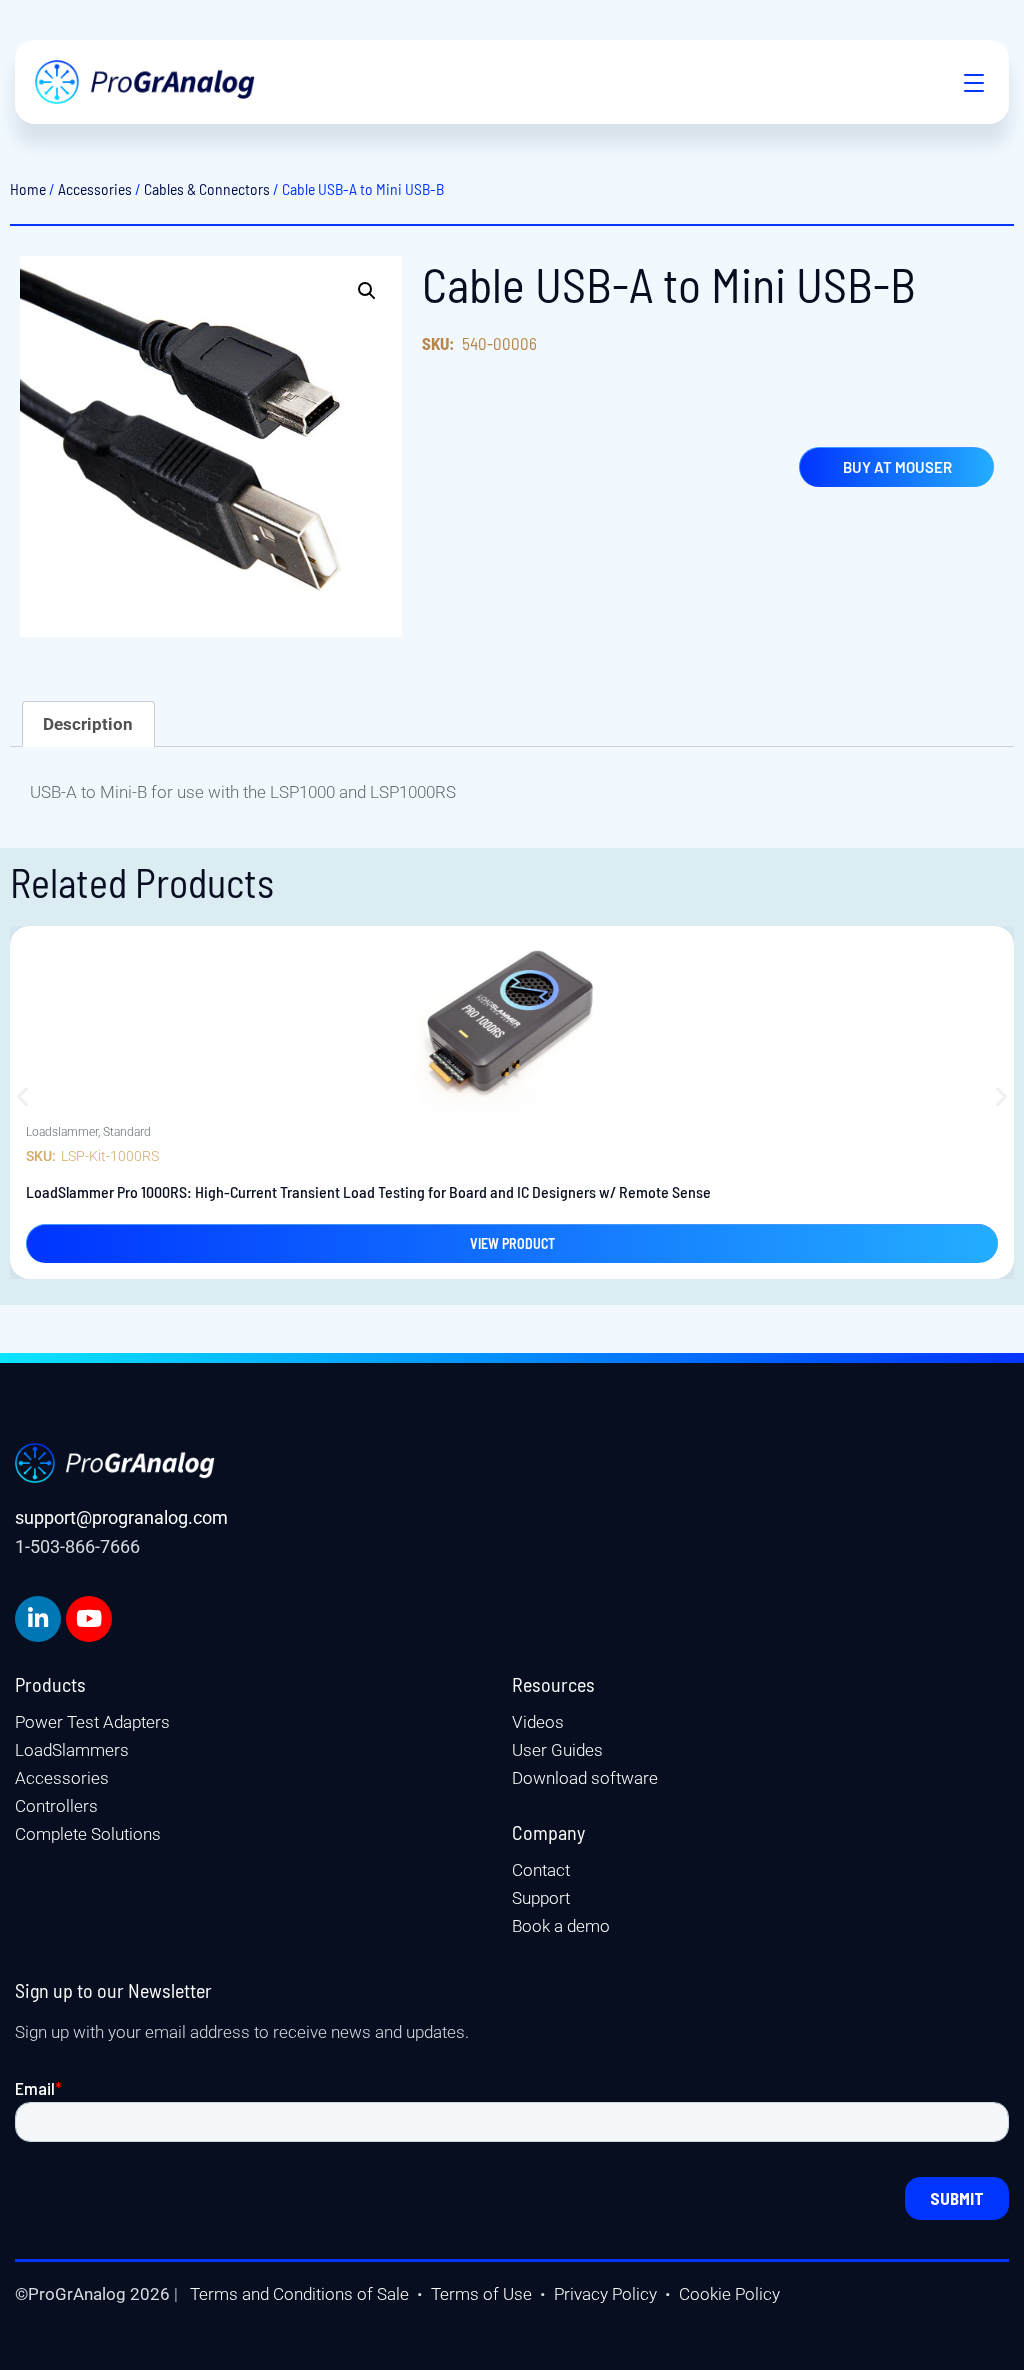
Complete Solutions (88, 1834)
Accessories (95, 188)
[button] (964, 82)
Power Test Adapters (92, 1722)
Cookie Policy (729, 2294)
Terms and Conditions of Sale (299, 2294)
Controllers (56, 1806)
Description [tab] (88, 724)
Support (541, 1898)
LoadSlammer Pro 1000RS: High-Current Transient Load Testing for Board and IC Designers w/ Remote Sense (368, 1191)
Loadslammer (62, 1132)
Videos (538, 1722)
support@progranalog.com (121, 1517)
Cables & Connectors (207, 188)
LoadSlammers (72, 1750)
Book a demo (561, 1926)
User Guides (557, 1750)
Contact (541, 1870)
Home (28, 188)
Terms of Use (481, 2294)
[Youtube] (89, 1619)
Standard (127, 1132)
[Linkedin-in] (38, 1619)
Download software (585, 1778)
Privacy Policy (605, 2294)
